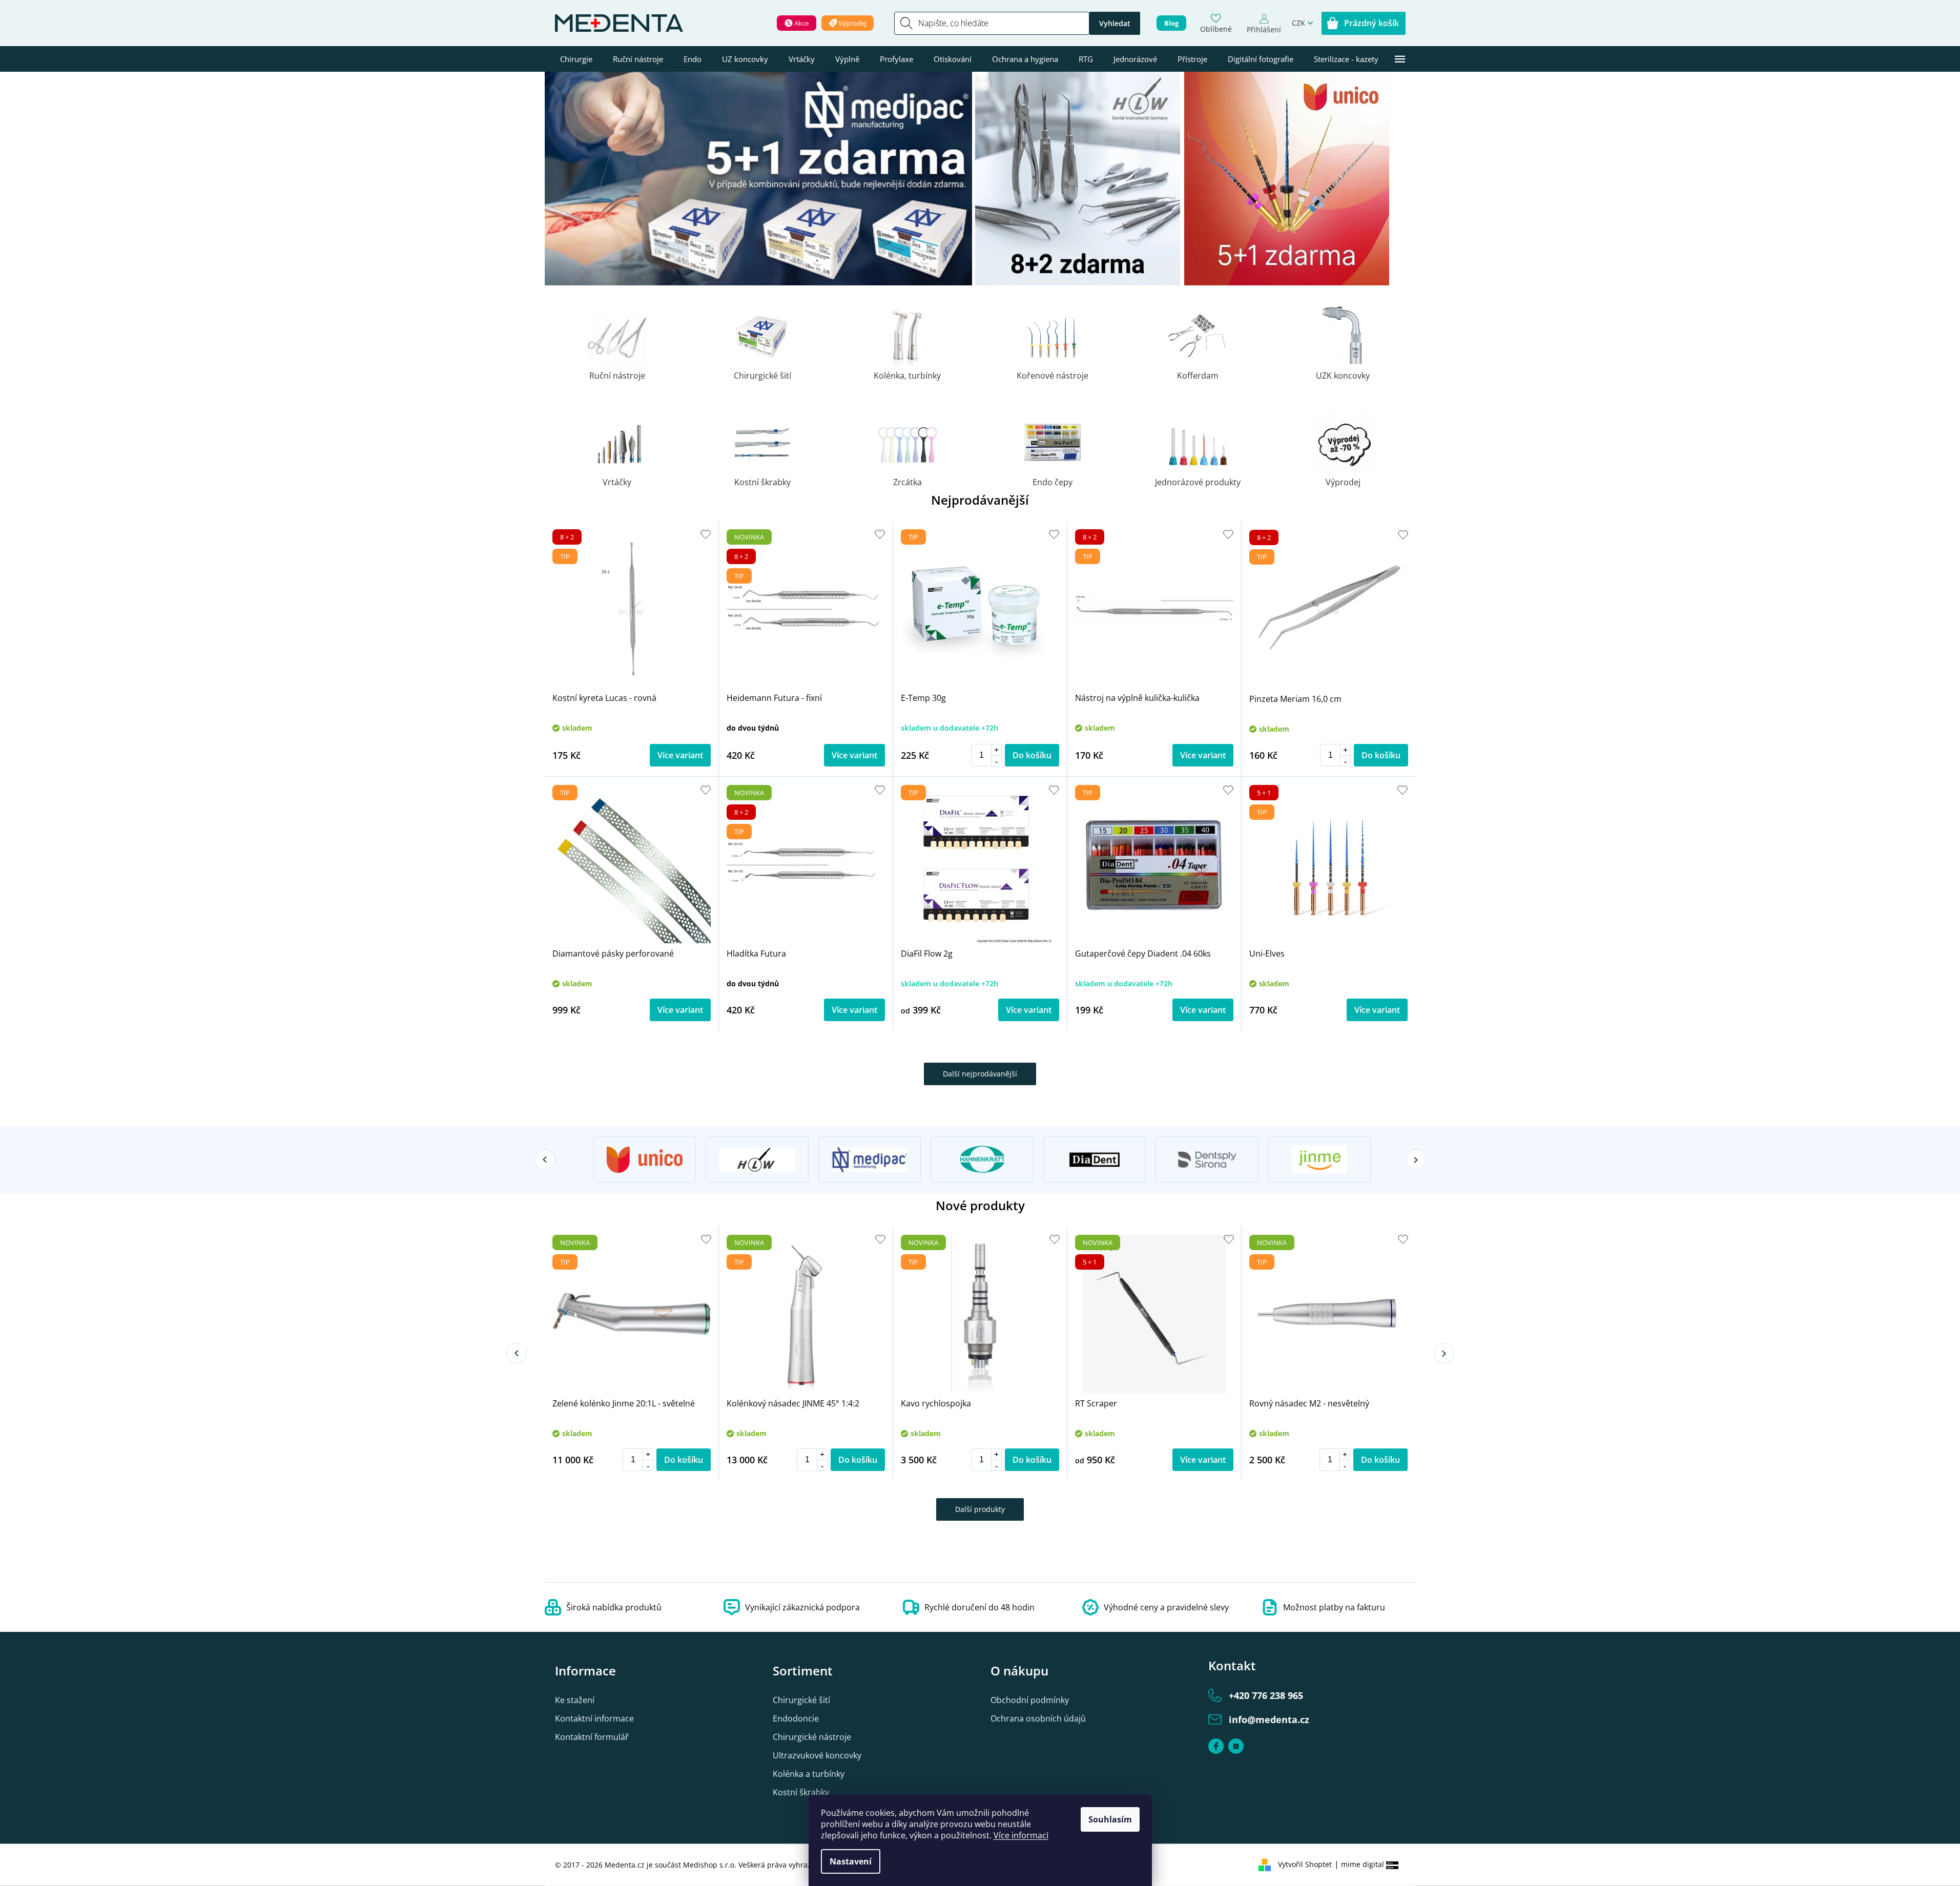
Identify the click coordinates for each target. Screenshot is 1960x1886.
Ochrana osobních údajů (1038, 1718)
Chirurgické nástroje (812, 1737)
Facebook (1216, 1746)
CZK (1298, 23)
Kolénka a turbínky (809, 1774)
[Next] (1416, 1159)
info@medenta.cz (1269, 1719)
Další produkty (980, 1509)
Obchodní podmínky (1030, 1700)
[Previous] (545, 1159)
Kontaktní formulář (592, 1737)
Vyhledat (1115, 23)
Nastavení (851, 1861)
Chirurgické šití (801, 1700)
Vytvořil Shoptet (1305, 1864)
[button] (996, 750)
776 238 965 (1266, 1695)
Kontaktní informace (594, 1718)
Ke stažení (575, 1700)
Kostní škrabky (801, 1792)
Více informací (1021, 1835)
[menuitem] (576, 59)
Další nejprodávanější (980, 1074)
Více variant (680, 755)
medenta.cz (1236, 1746)
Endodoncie (796, 1718)
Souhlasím (1110, 1819)
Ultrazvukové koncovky (817, 1755)
